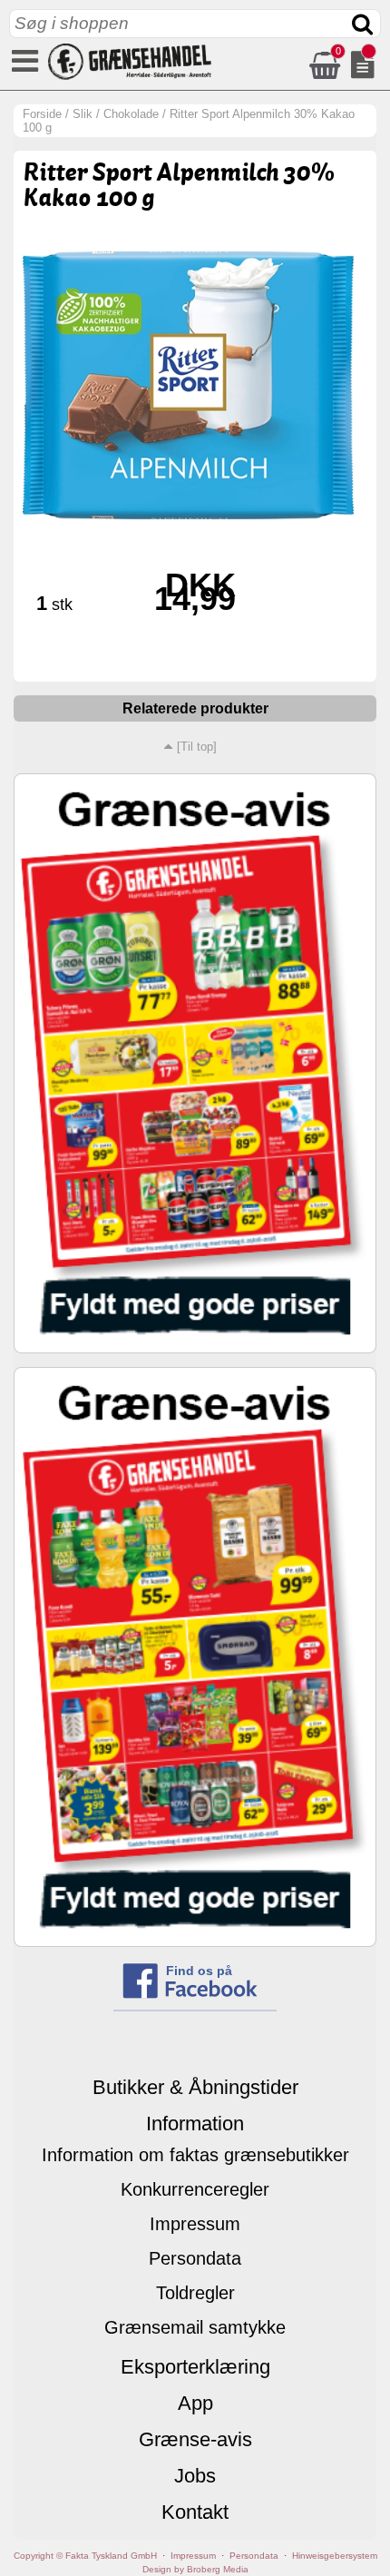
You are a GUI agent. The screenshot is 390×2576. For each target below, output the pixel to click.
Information (195, 2124)
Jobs (195, 2476)
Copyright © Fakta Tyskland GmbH (85, 2556)
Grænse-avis (195, 2439)
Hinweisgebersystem (335, 2556)
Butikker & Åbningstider (195, 2087)
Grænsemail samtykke (195, 2327)
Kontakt (195, 2512)
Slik (83, 114)
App (195, 2403)
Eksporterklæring (195, 2367)
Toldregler (195, 2293)
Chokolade (131, 114)
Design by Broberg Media (195, 2569)
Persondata (195, 2258)
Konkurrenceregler (195, 2189)
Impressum (195, 2224)
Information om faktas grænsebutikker (195, 2155)
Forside (42, 114)
